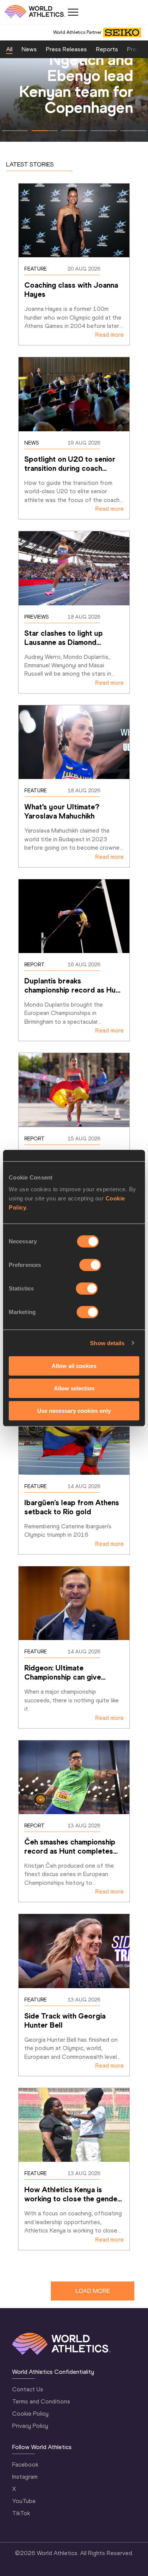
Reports (107, 49)
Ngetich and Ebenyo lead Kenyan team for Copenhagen (76, 83)
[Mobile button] (73, 12)
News (29, 49)
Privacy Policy (30, 2426)
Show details (107, 1343)
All (9, 49)
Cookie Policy (30, 2414)
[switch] (90, 1265)
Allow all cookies (74, 1366)
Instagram (25, 2477)
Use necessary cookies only (74, 1410)
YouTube (24, 2501)
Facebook (25, 2464)
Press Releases (66, 49)
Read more (109, 335)
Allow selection (74, 1388)
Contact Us (28, 2389)
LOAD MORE (93, 2291)
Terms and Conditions (41, 2401)
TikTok (21, 2513)
